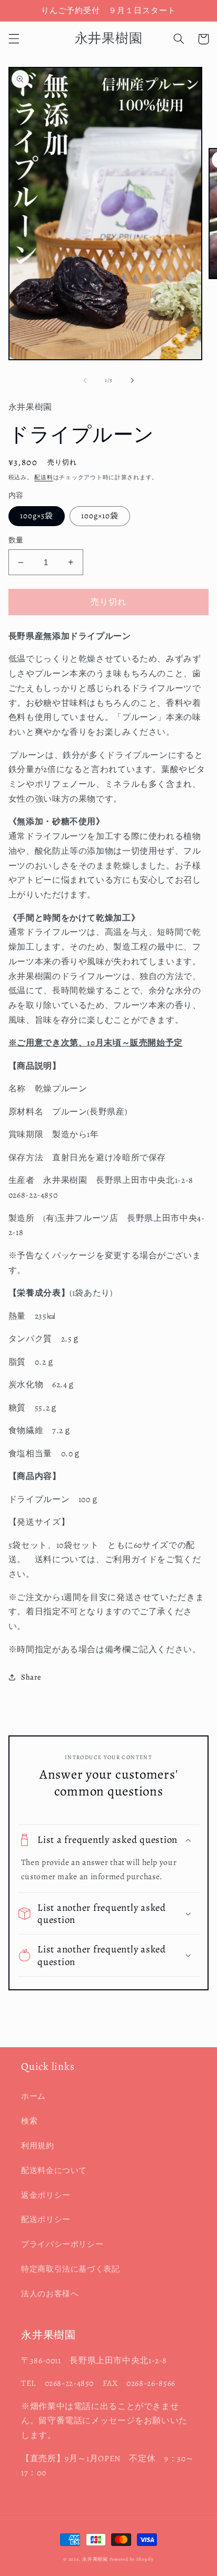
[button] (14, 39)
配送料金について (54, 2170)
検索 (29, 2121)
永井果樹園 (95, 2559)
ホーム (33, 2096)
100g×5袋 (37, 516)
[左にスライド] (85, 380)
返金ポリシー (46, 2195)
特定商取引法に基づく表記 (71, 2269)
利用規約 (38, 2146)
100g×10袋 (100, 516)
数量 (16, 540)
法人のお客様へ (50, 2294)
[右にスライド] (132, 380)
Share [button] (31, 1677)
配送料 (43, 477)
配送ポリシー (46, 2219)
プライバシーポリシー (62, 2244)
